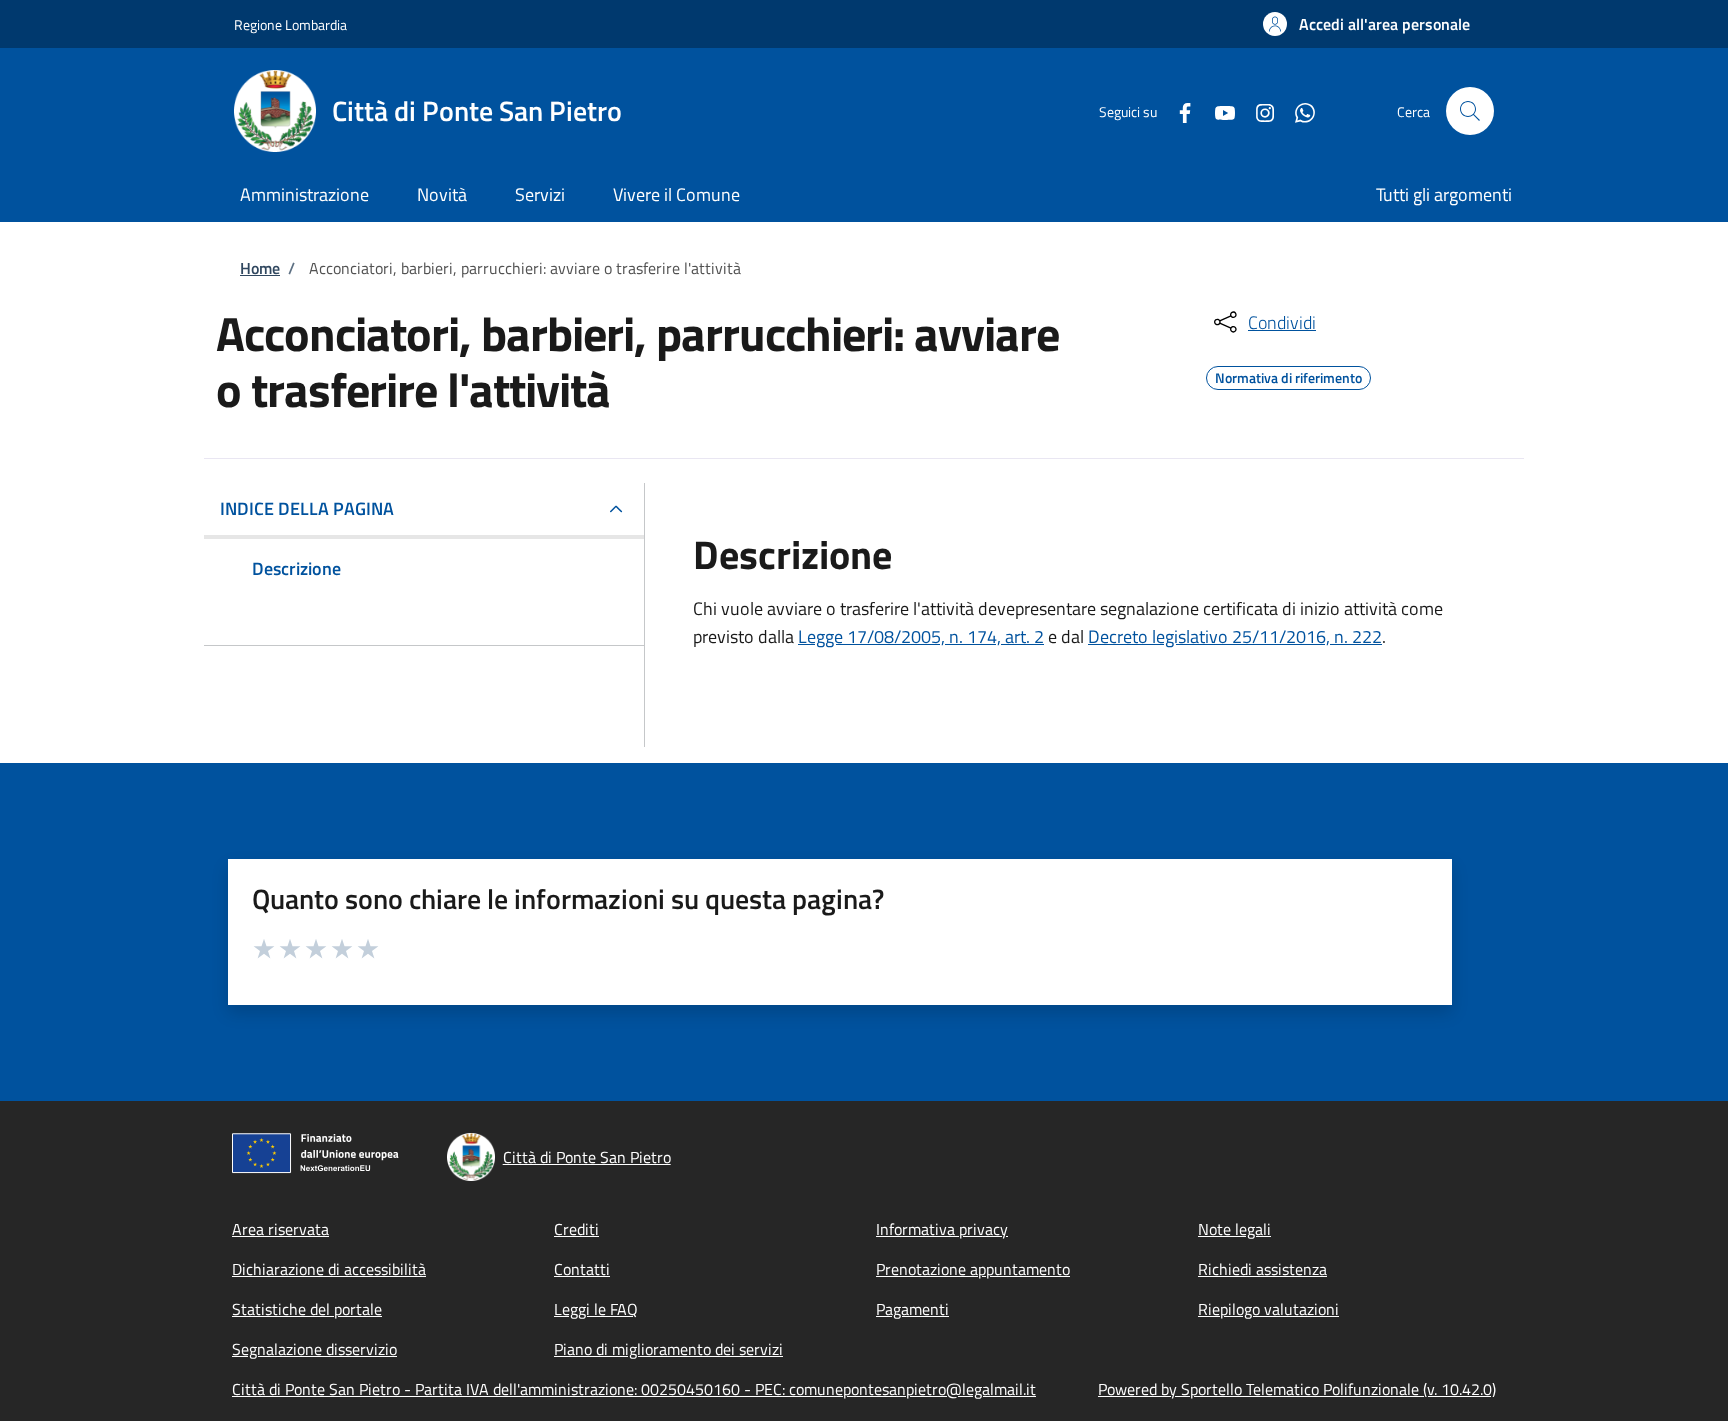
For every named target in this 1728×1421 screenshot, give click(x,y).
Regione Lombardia (290, 24)
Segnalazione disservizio (314, 1349)
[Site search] (1470, 111)
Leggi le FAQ (596, 1309)
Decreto (1120, 636)
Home (260, 268)
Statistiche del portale (307, 1309)
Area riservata (280, 1229)
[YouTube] (1217, 110)
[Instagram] (1257, 110)
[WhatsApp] (1297, 110)
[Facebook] (1177, 110)
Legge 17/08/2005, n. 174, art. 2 (921, 636)
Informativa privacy (942, 1229)
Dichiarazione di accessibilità (329, 1269)
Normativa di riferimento (1288, 375)
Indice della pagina (307, 508)
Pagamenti (912, 1309)
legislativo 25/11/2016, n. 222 (1267, 636)
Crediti (576, 1229)
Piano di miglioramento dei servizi (668, 1349)
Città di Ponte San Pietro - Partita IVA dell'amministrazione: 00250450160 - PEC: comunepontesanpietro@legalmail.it (634, 1389)
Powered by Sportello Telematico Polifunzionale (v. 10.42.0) (1297, 1389)
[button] (1366, 24)
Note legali (1234, 1229)
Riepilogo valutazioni (1268, 1309)
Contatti (582, 1269)
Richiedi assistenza (1262, 1269)
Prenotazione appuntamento (973, 1269)
